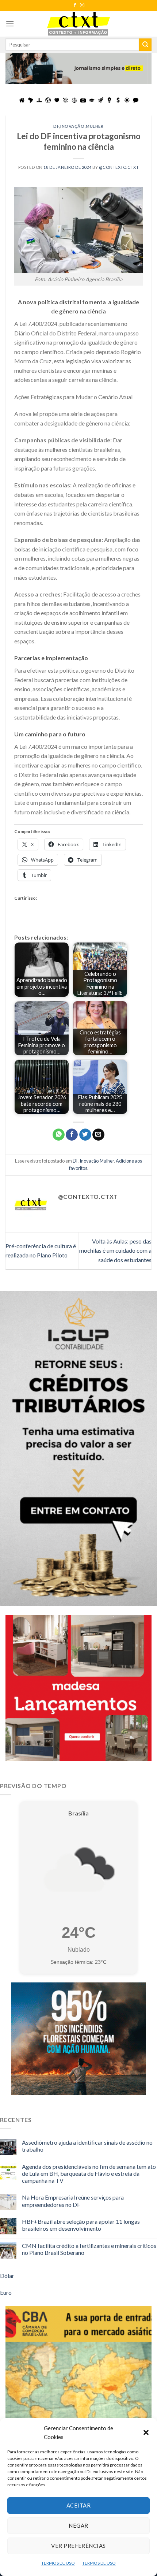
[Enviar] (145, 45)
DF (56, 126)
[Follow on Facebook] (75, 5)
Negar (78, 2525)
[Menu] (10, 24)
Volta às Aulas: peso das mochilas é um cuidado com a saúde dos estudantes (115, 1250)
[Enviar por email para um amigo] (98, 1135)
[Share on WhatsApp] (59, 1135)
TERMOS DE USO (58, 2563)
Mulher (95, 126)
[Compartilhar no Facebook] (72, 1135)
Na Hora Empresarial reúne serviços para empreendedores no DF (73, 2201)
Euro (6, 2292)
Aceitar (78, 2505)
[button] (146, 2432)
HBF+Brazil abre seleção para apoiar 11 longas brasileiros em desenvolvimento (81, 2225)
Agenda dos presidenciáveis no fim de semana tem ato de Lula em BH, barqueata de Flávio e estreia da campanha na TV (89, 2173)
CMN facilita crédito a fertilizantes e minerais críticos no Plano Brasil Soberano (89, 2249)
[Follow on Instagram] (82, 5)
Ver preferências (78, 2546)
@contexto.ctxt (119, 167)
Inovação (72, 126)
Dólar (7, 2276)
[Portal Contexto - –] (78, 24)
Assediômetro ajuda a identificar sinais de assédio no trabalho (87, 2146)
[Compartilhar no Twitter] (85, 1135)
